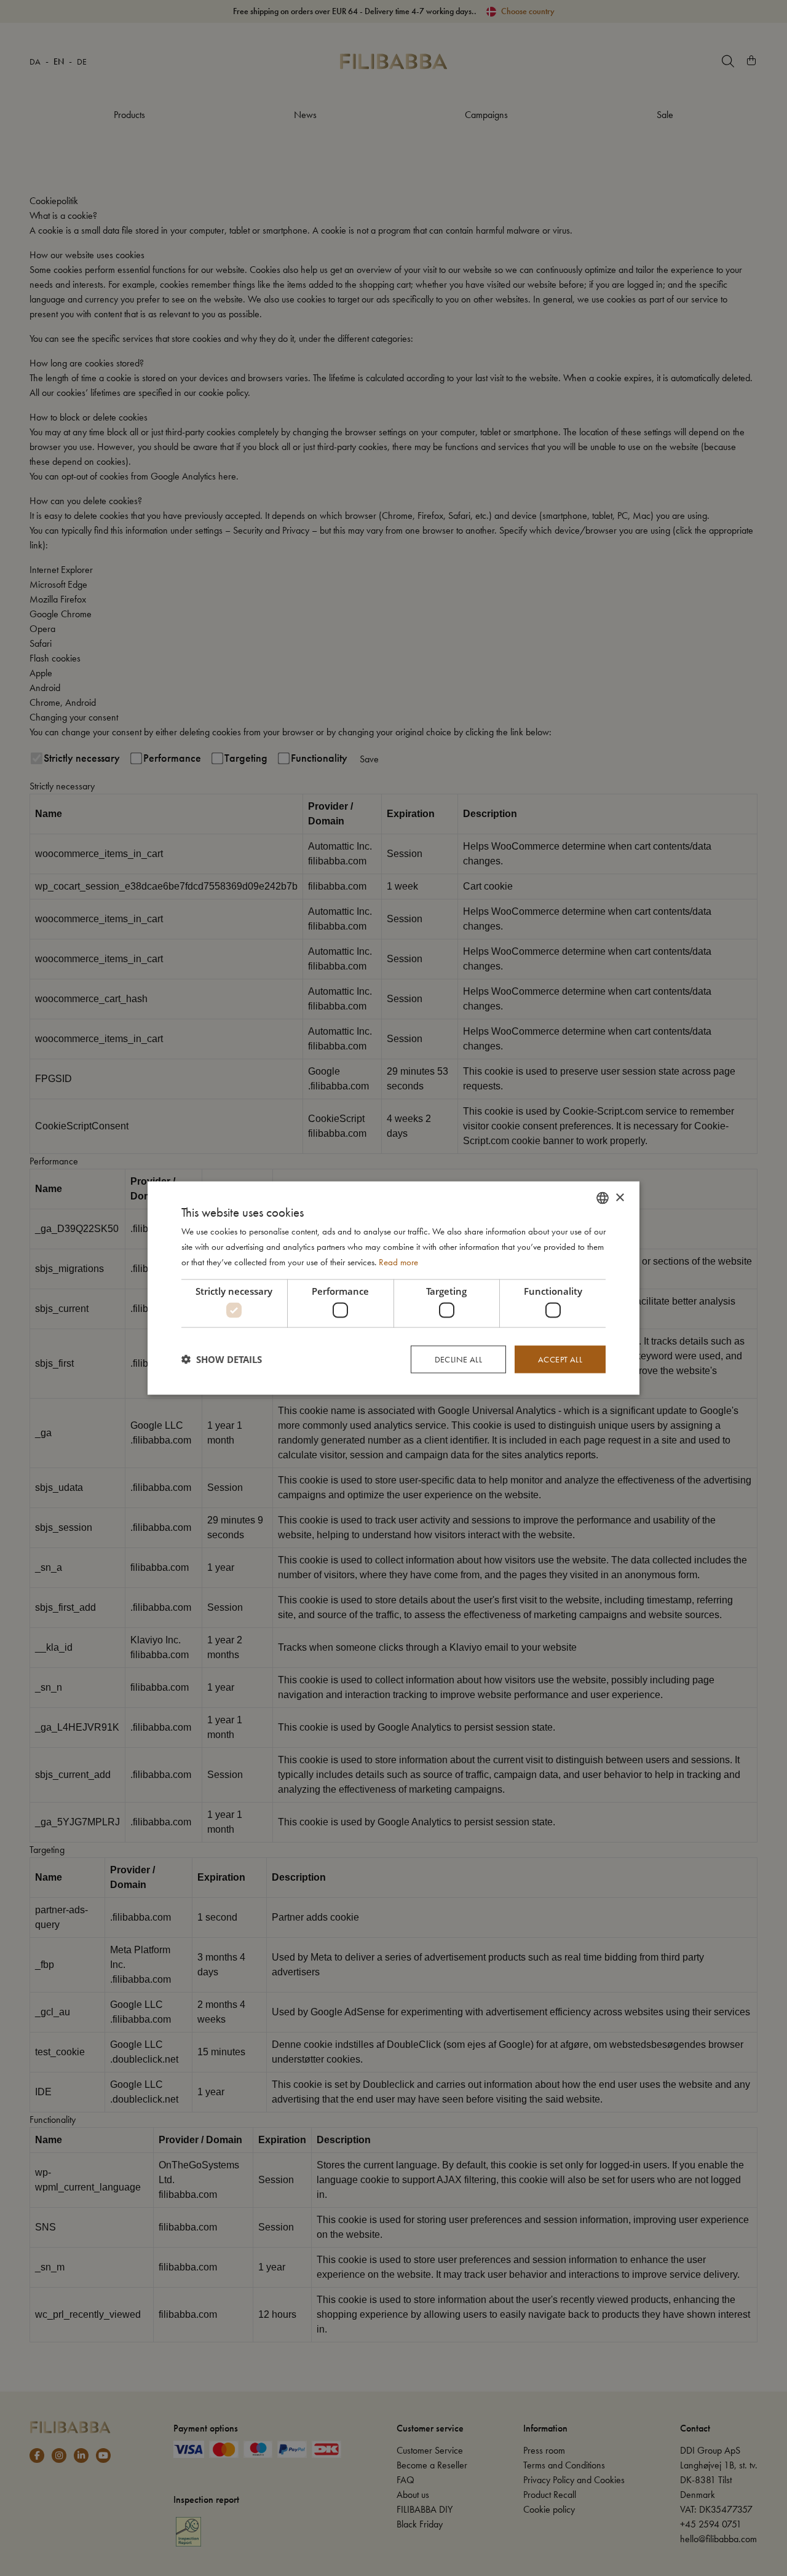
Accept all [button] (560, 1359)
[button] (222, 1359)
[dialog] (393, 1288)
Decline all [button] (458, 1359)
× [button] (619, 1197)
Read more (398, 1262)
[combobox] (603, 1198)
